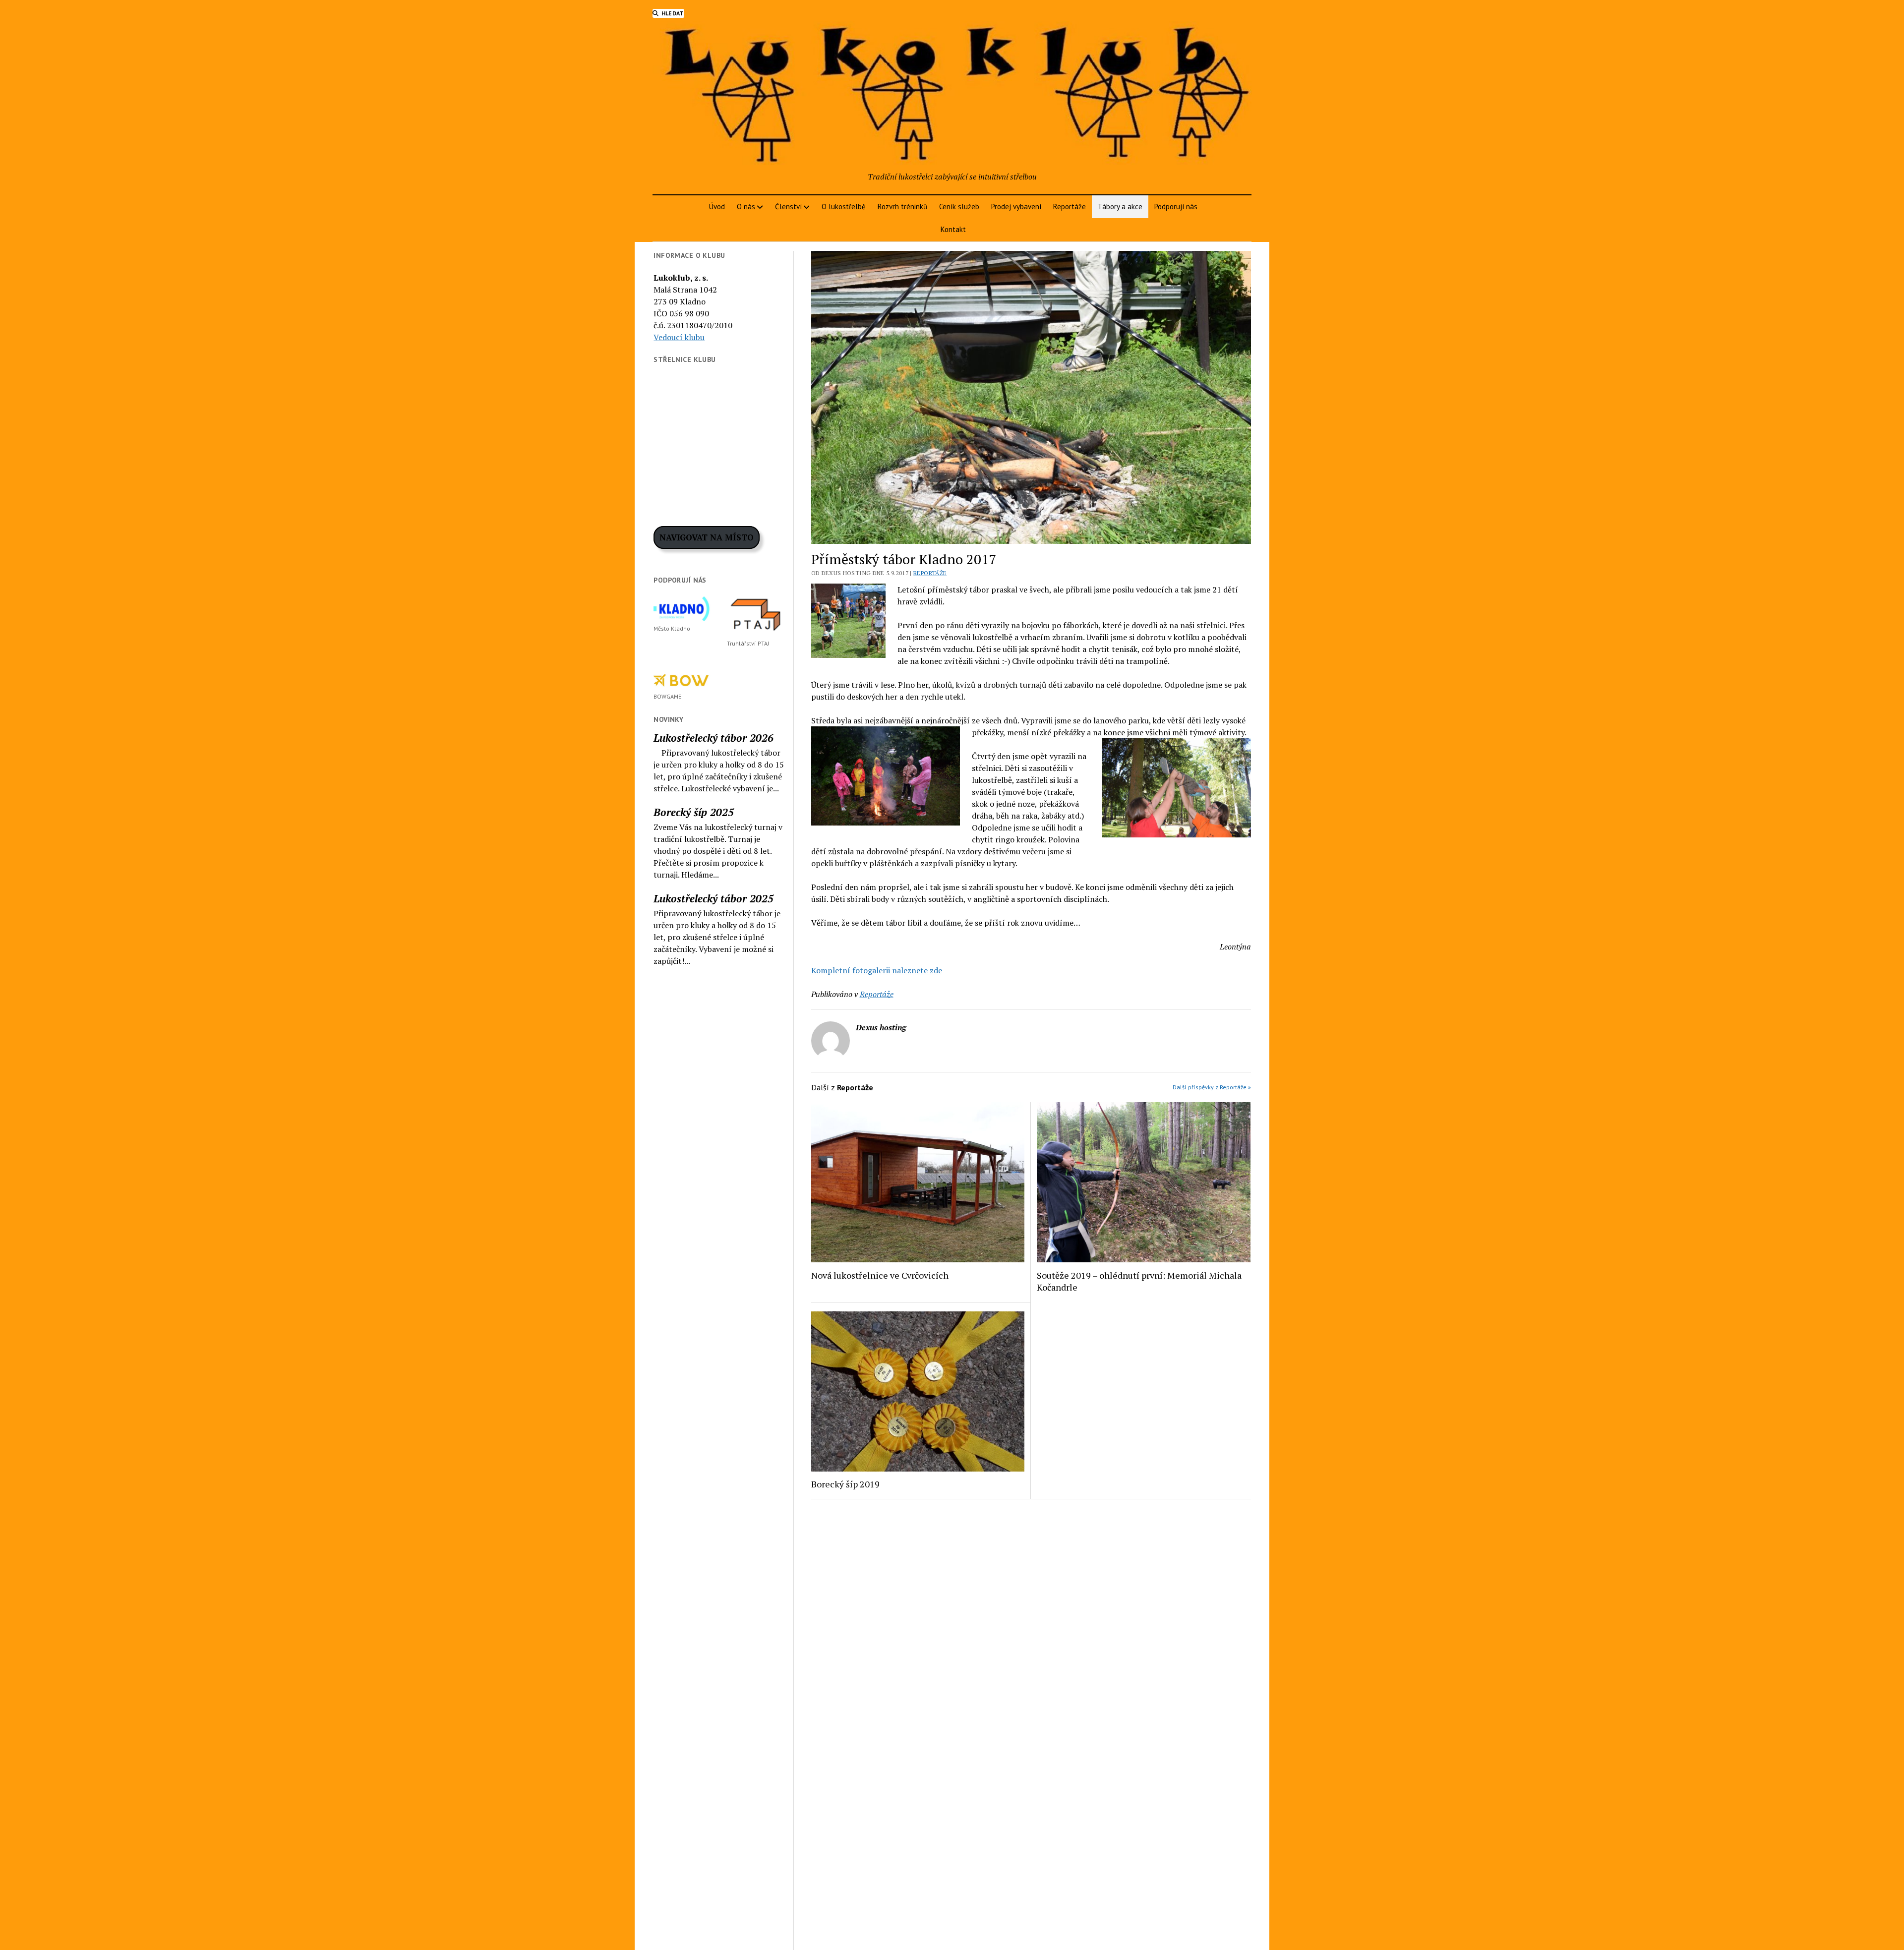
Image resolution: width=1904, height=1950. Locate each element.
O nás (746, 207)
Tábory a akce (1120, 207)
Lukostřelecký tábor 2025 (714, 898)
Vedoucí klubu (679, 337)
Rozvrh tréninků (902, 207)
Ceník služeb (959, 207)
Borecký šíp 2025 (694, 812)
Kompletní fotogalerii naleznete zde (877, 970)
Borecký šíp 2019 (845, 1484)
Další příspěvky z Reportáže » (1212, 1087)
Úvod (717, 207)
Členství (788, 207)
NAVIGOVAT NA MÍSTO (707, 537)
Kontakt (953, 229)
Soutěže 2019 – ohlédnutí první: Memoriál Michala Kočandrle (1139, 1281)
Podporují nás (1176, 207)
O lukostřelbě (844, 207)
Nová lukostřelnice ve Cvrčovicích (880, 1275)
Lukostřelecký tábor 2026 (714, 738)
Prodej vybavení (1016, 207)
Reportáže (1070, 207)
